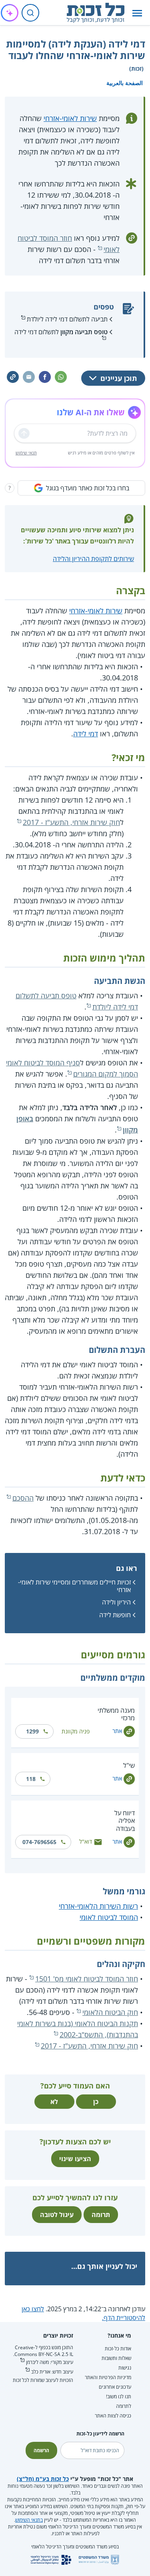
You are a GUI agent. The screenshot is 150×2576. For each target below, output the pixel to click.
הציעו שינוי (75, 2159)
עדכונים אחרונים (115, 2387)
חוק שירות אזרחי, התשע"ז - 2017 (71, 822)
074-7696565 (39, 1842)
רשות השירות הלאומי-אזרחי (98, 1906)
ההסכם (23, 1498)
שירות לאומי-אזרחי (70, 118)
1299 (32, 1731)
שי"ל (129, 1765)
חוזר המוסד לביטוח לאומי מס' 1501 (87, 1979)
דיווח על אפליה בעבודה (125, 1820)
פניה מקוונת (76, 1731)
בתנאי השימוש (29, 2520)
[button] (137, 13)
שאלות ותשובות (116, 2358)
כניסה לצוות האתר (113, 2416)
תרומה (101, 2215)
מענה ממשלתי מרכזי (116, 1714)
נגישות (125, 2368)
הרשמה (41, 2450)
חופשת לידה (115, 1615)
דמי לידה (86, 734)
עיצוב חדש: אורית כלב (52, 2372)
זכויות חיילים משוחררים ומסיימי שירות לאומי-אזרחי (74, 1586)
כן (96, 2102)
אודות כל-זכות (118, 2349)
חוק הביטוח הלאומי (110, 2012)
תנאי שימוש (26, 453)
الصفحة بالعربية (125, 83)
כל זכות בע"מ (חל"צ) (43, 2479)
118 (31, 1779)
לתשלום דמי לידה (61, 332)
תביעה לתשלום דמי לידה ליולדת (67, 319)
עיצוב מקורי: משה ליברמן (50, 2362)
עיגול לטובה (57, 2215)
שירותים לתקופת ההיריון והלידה (93, 559)
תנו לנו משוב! (119, 2397)
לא (54, 2102)
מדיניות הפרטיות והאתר (108, 2377)
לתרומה (124, 2406)
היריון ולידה (116, 1602)
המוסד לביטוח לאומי (109, 1917)
